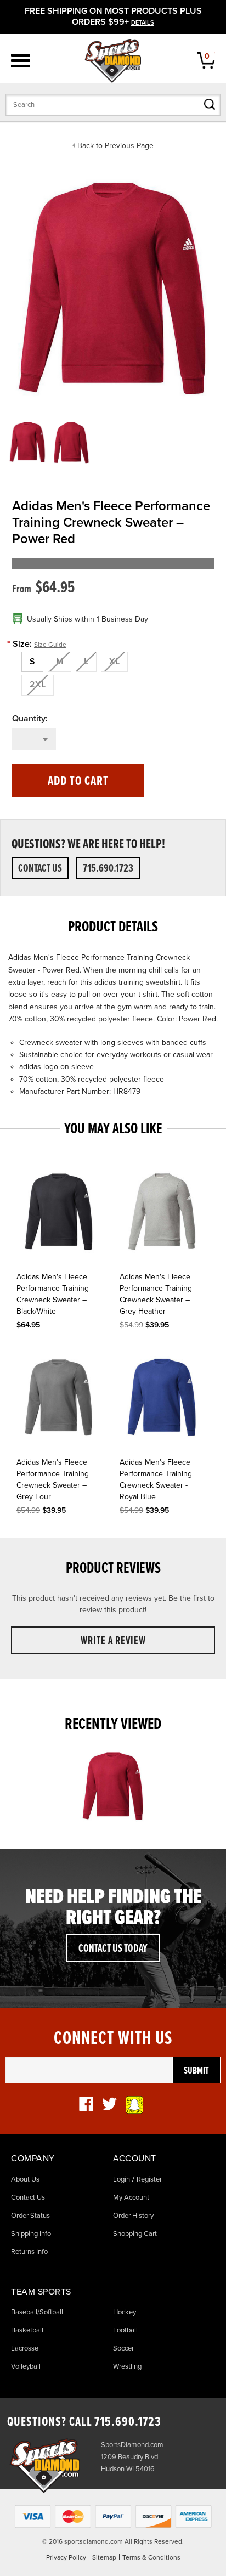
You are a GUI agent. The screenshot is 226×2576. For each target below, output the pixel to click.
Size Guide (50, 645)
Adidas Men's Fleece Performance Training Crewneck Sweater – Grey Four (53, 1479)
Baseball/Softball (37, 2312)
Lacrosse (25, 2348)
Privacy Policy (66, 2557)
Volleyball (26, 2366)
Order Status (30, 2216)
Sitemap (104, 2557)
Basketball (27, 2330)
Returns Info (29, 2252)
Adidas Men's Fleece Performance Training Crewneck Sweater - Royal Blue (156, 1479)
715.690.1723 (108, 869)
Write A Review (113, 1641)
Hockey (125, 2312)
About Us (25, 2179)
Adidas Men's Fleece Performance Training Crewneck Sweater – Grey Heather (156, 1294)
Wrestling (127, 2366)
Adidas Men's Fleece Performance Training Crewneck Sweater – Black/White (53, 1294)
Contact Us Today (113, 1949)
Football (125, 2330)
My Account (131, 2197)
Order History (133, 2216)
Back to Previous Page (115, 146)
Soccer (123, 2348)
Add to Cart (78, 781)
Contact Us (40, 869)
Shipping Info (31, 2234)
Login (122, 2179)
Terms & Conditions (151, 2557)
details (143, 23)
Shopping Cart (135, 2234)
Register (149, 2179)
